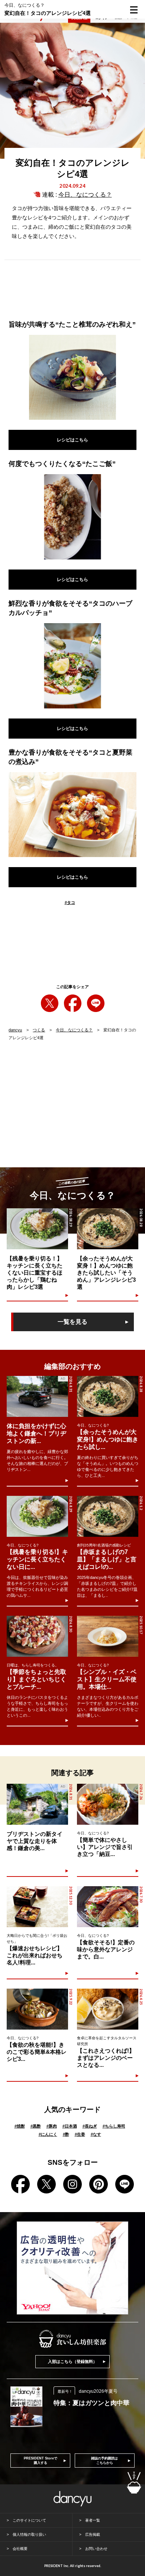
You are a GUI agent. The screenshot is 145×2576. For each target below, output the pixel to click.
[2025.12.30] (37, 1907)
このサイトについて (29, 2520)
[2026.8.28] (108, 1396)
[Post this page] (50, 1003)
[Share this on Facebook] (73, 1003)
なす (96, 2134)
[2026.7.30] (108, 1907)
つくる (39, 1030)
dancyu (15, 1030)
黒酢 (36, 2126)
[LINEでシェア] (96, 1003)
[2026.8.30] (37, 1636)
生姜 (80, 2134)
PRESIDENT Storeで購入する (41, 2461)
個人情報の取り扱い (29, 2534)
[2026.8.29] (37, 1516)
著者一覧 (93, 2520)
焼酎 (20, 2126)
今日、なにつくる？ (85, 195)
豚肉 (52, 2126)
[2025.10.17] (108, 1636)
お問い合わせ (96, 2549)
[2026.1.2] (108, 1516)
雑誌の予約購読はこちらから (104, 2461)
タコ (70, 902)
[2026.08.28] (108, 1229)
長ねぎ (90, 2126)
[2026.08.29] (37, 1229)
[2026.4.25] (108, 2009)
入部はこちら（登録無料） (72, 2361)
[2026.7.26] (108, 1804)
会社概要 (20, 2549)
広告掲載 (93, 2534)
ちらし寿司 (114, 2126)
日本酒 (70, 2126)
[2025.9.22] (37, 2009)
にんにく (48, 2134)
